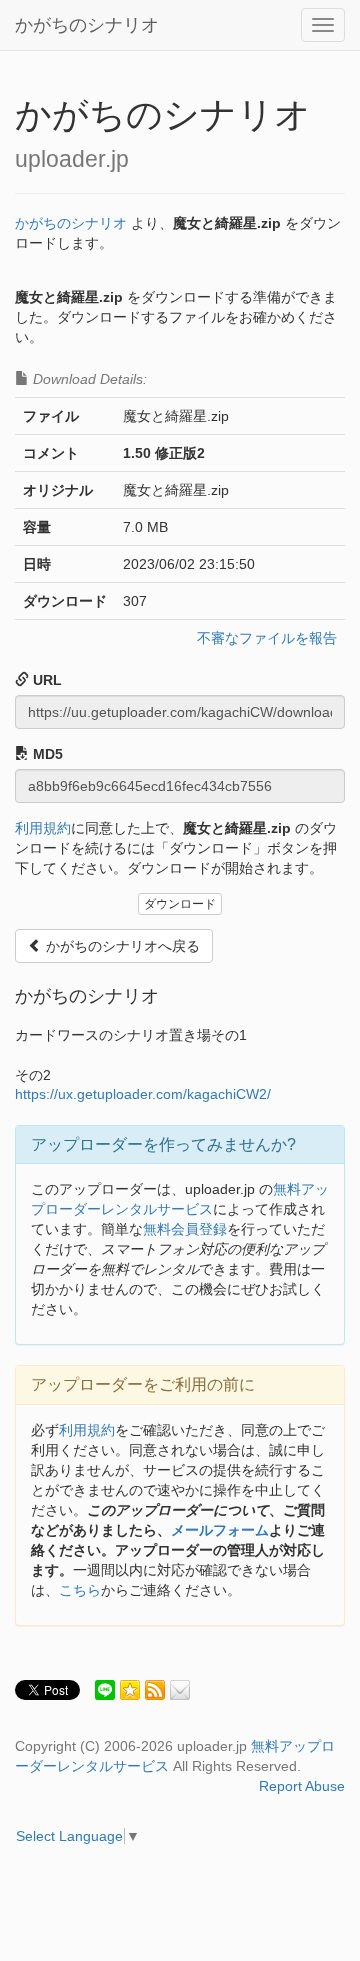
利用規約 (43, 828)
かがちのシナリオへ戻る (121, 946)
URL (45, 680)
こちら (80, 1590)
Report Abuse (302, 1786)
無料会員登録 (185, 1229)
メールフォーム (220, 1530)
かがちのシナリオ (87, 25)
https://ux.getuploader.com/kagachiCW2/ (143, 1094)
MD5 (46, 754)
